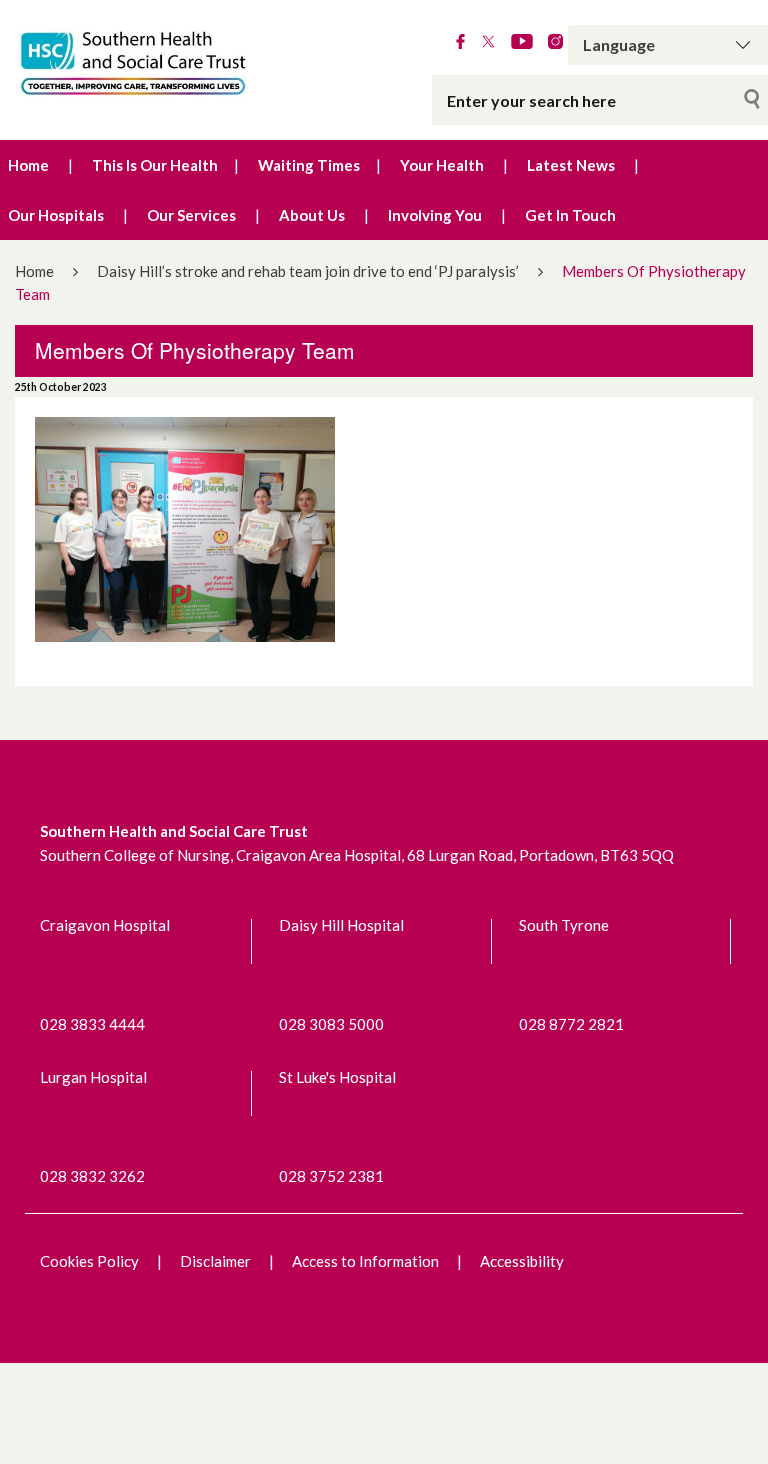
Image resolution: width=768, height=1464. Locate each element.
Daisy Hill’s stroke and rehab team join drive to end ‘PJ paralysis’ (308, 271)
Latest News (571, 165)
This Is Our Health (155, 165)
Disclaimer (215, 1261)
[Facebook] (460, 43)
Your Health (442, 165)
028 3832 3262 (92, 1176)
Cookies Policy (89, 1261)
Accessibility (522, 1261)
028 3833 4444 (92, 1024)
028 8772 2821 (571, 1024)
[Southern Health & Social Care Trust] (160, 64)
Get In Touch (570, 215)
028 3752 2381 (331, 1176)
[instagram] (555, 43)
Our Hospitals (56, 215)
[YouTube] (522, 43)
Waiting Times (309, 165)
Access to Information (365, 1261)
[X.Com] (488, 43)
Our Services (191, 215)
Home (28, 165)
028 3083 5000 (331, 1024)
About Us (312, 215)
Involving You (435, 215)
